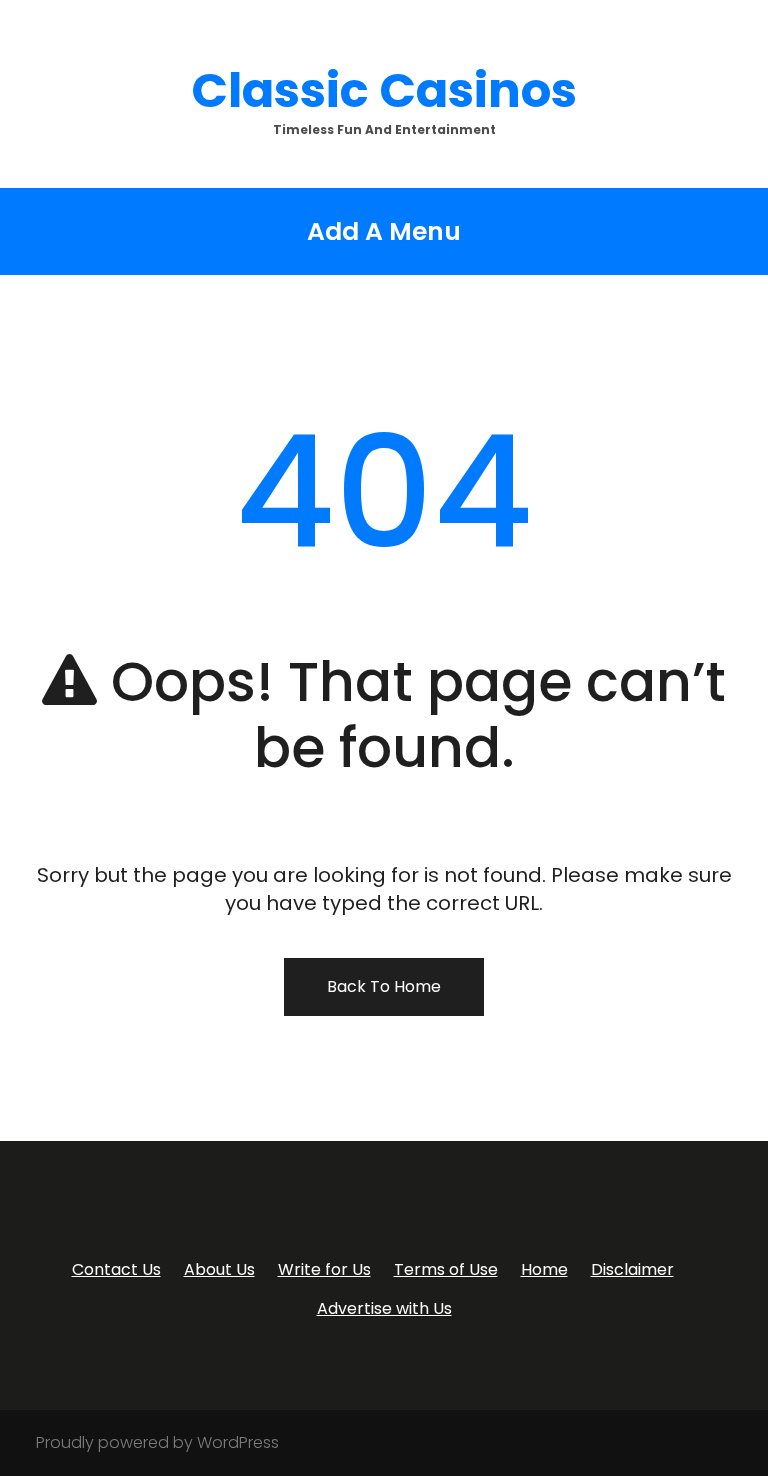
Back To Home (384, 986)
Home (544, 1269)
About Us (219, 1269)
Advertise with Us (384, 1308)
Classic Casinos (384, 90)
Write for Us (324, 1269)
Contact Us (116, 1269)
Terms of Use (446, 1269)
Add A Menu (384, 231)
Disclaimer (632, 1269)
